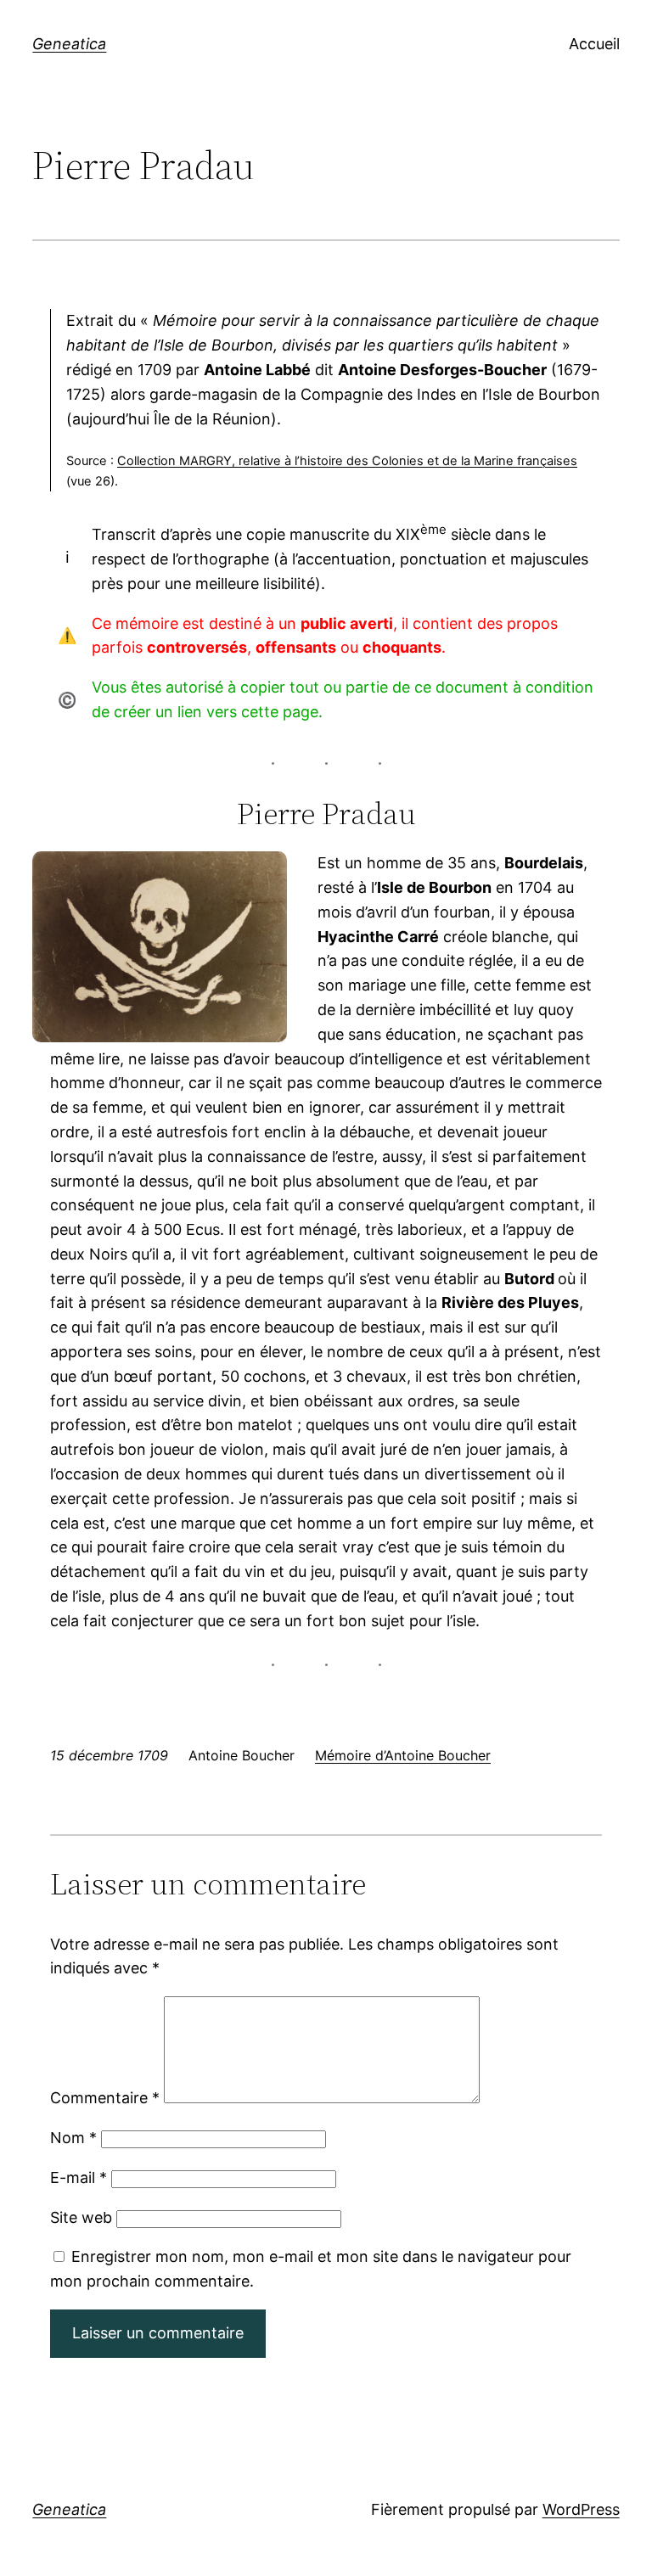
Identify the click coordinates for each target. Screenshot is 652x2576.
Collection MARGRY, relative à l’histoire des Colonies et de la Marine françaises (347, 461)
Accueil (594, 44)
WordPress (581, 2509)
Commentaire (105, 2098)
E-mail (79, 2178)
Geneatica (69, 44)
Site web (81, 2217)
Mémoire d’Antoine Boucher (403, 1755)
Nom (73, 2138)
